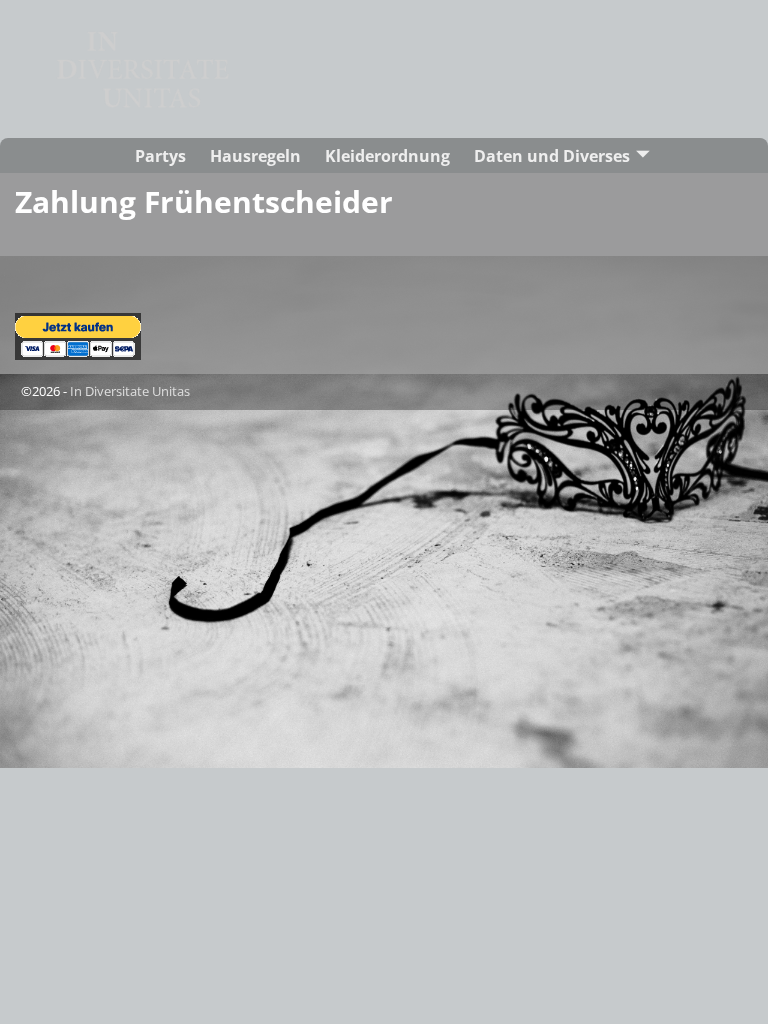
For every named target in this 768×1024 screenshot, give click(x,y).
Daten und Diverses (552, 156)
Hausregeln (255, 156)
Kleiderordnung (387, 156)
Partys (160, 156)
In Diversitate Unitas (130, 391)
